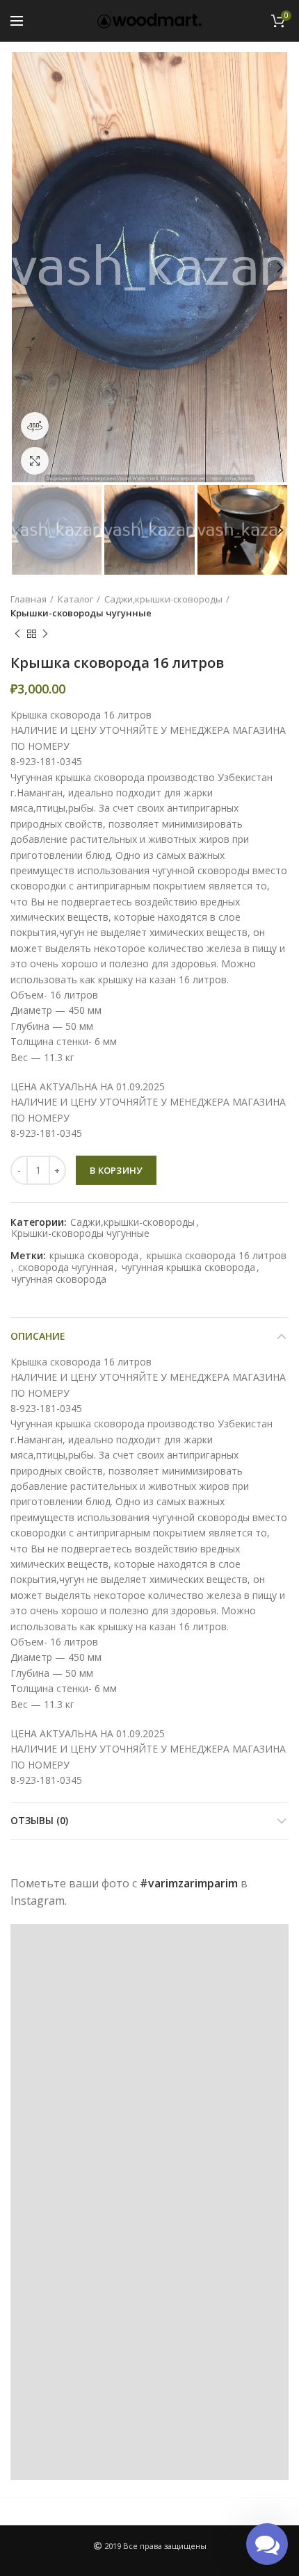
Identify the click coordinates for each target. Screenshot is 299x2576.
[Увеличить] (35, 461)
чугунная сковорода (59, 1280)
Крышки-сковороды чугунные (81, 613)
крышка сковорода (94, 1256)
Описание (38, 1336)
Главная (29, 599)
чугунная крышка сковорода (188, 1268)
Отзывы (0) (39, 1820)
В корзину (116, 1170)
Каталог (75, 599)
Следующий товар (45, 634)
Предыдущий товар (17, 634)
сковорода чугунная (66, 1268)
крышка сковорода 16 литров (217, 1256)
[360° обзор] (35, 426)
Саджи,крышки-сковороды (163, 599)
